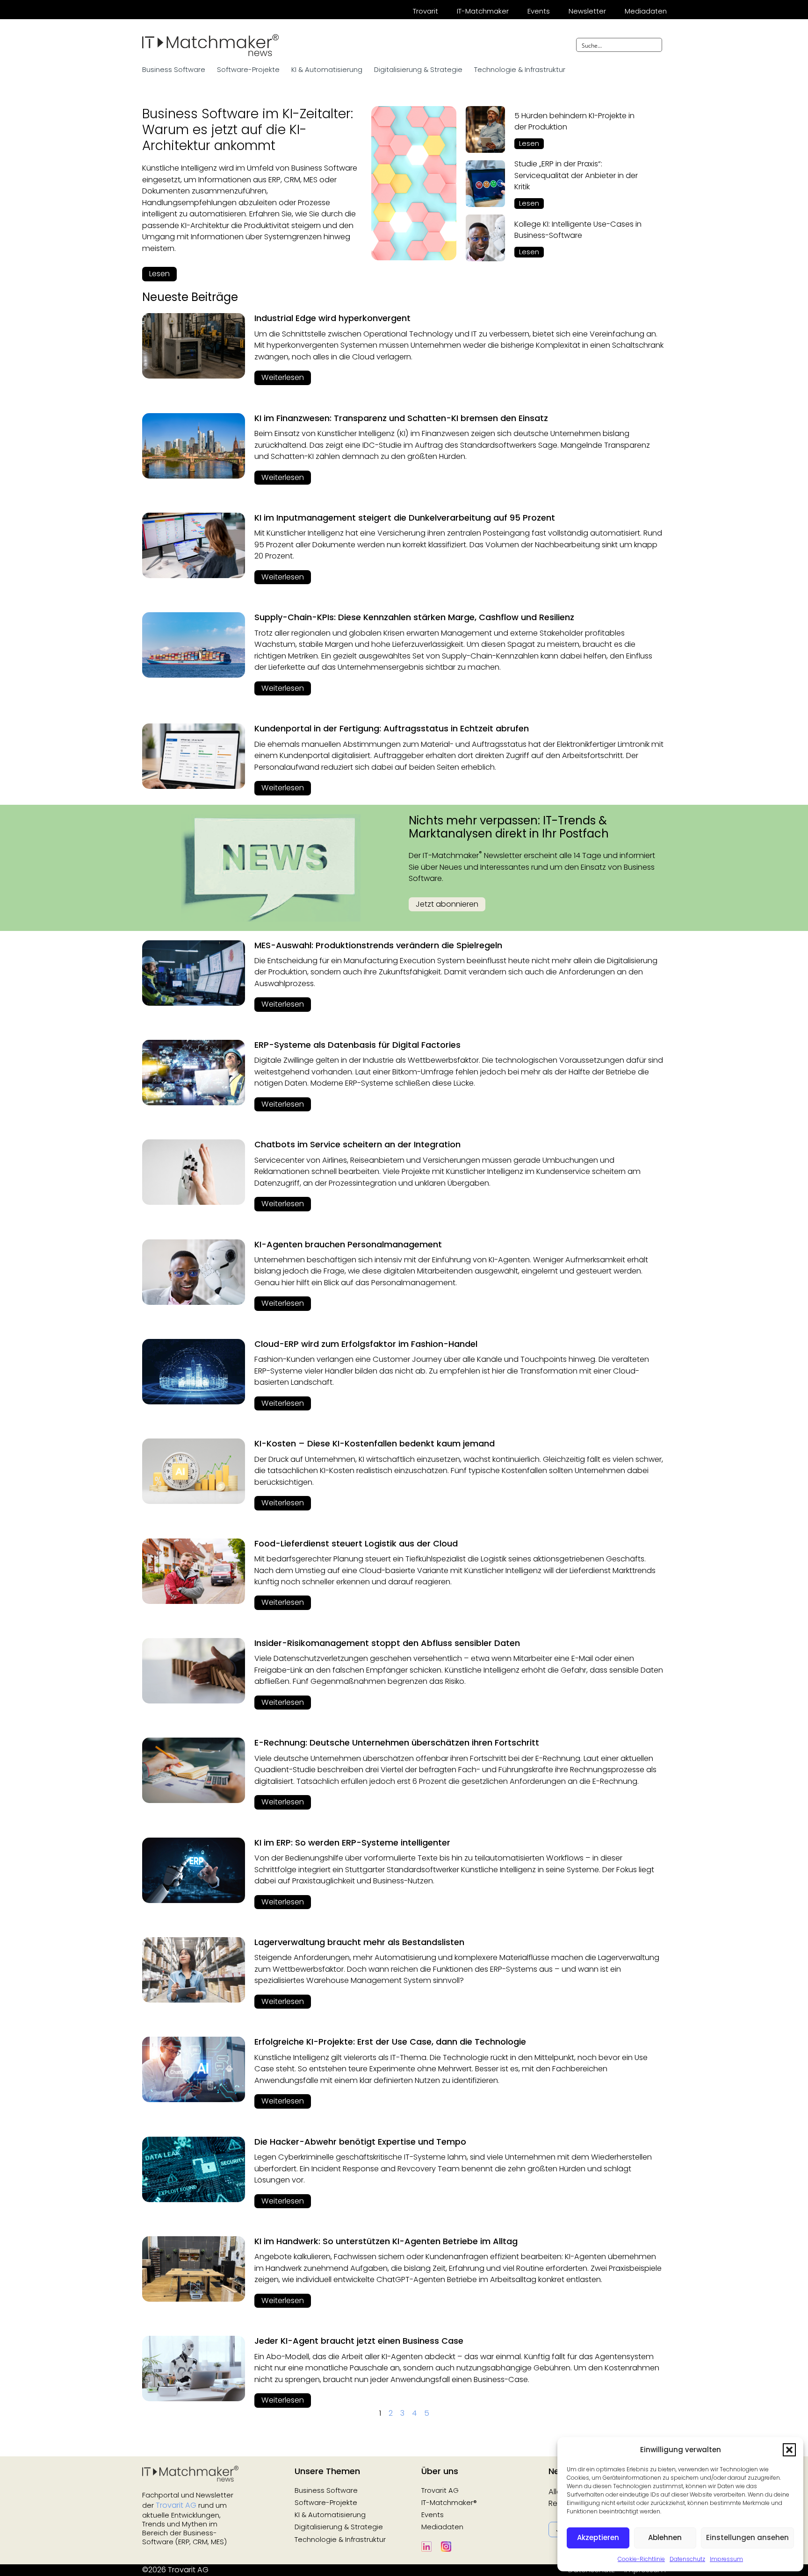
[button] (789, 2450)
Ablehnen (665, 2537)
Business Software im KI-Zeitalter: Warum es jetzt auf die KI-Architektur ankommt (248, 129)
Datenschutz (687, 2559)
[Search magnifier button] (655, 45)
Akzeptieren (598, 2537)
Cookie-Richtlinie (641, 2559)
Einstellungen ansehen (747, 2537)
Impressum (726, 2559)
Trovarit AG (176, 2505)
